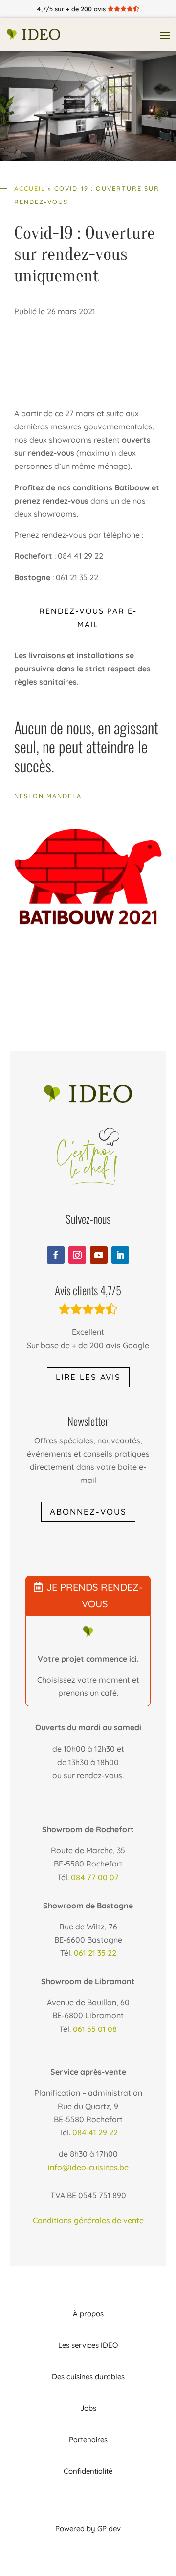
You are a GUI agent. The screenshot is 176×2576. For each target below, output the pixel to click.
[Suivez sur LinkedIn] (120, 1255)
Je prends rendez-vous (95, 1595)
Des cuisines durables (88, 2377)
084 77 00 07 (95, 1877)
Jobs (88, 2408)
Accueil (30, 188)
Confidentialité (88, 2471)
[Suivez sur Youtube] (99, 1255)
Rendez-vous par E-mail (88, 618)
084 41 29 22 (95, 2132)
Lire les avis (88, 1377)
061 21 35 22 (95, 1953)
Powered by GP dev (88, 2528)
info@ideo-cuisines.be (88, 2167)
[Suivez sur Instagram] (77, 1255)
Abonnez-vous (88, 1511)
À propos (88, 2314)
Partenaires (88, 2440)
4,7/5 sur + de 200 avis (88, 9)
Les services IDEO (88, 2345)
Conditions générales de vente (88, 2220)
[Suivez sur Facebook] (56, 1255)
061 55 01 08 (95, 2029)
